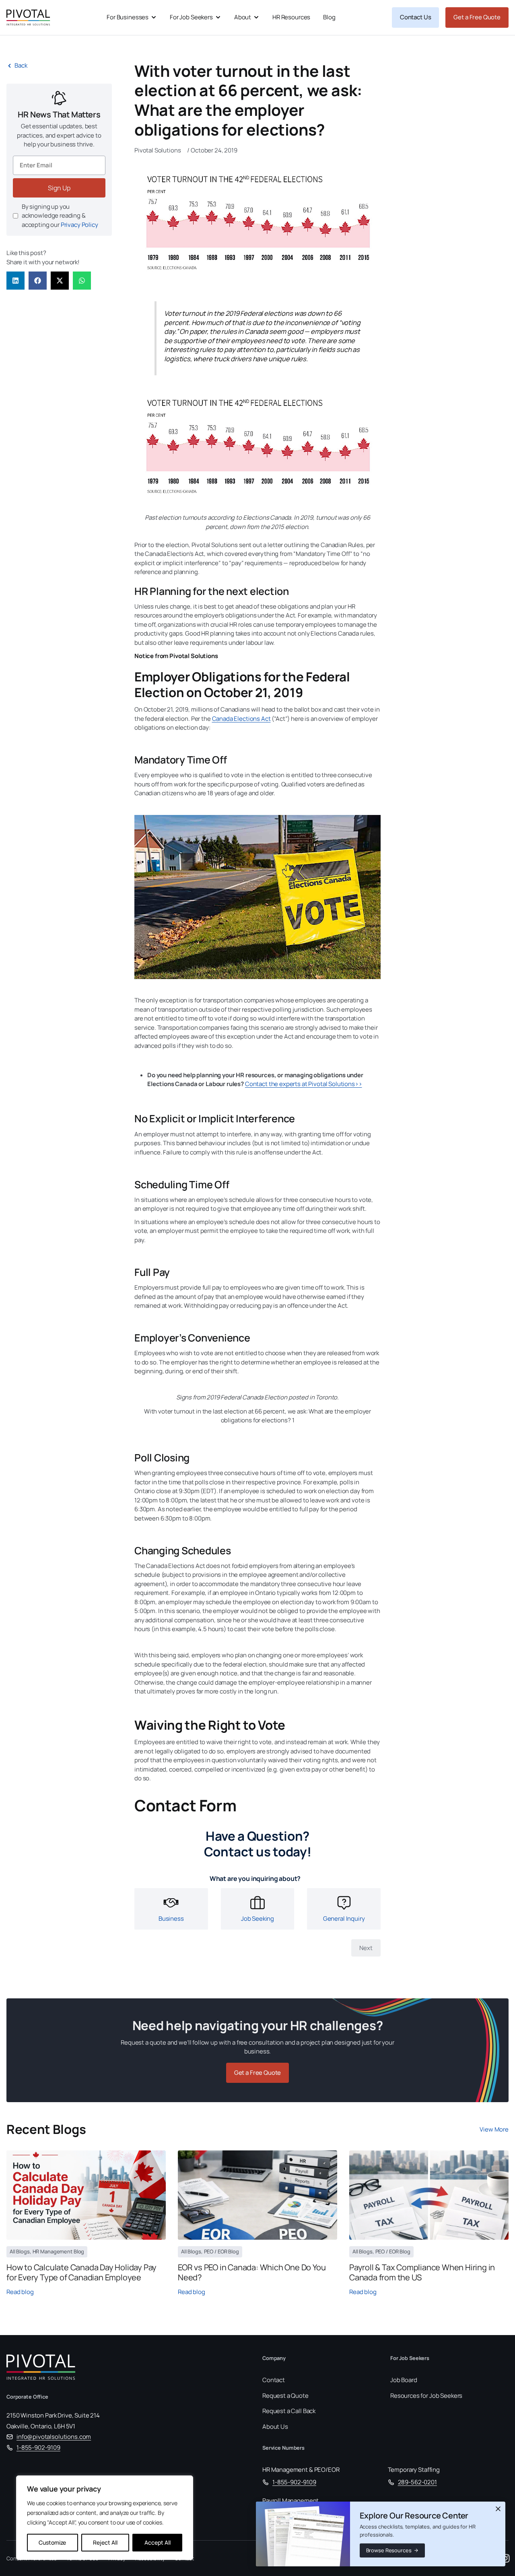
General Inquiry (344, 1918)
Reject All (105, 2542)
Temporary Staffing (414, 2470)
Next (366, 1948)
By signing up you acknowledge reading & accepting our (60, 216)
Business (171, 1918)
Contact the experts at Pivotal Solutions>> (304, 1084)
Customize (52, 2542)
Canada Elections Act (241, 719)
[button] (15, 281)
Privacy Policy (79, 225)
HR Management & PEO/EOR (301, 2470)
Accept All (158, 2542)
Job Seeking (257, 1918)
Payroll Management (290, 2501)
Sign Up (59, 188)
